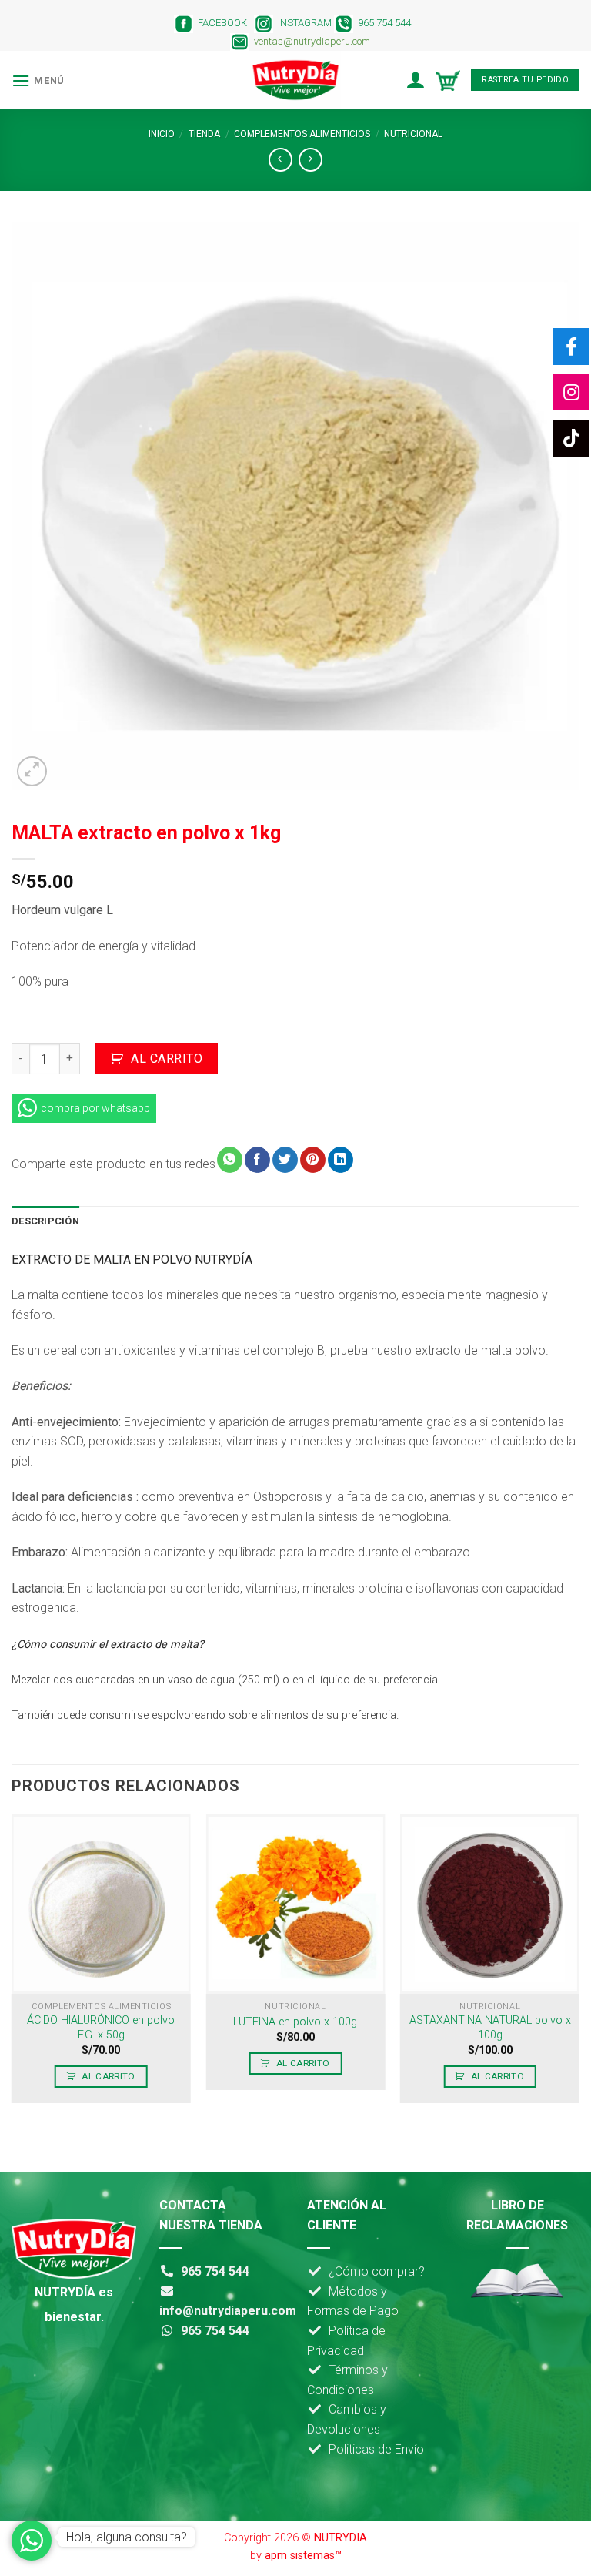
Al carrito (167, 1059)
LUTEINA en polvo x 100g (295, 2022)
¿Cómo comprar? (377, 2271)
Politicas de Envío (376, 2449)
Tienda (204, 134)
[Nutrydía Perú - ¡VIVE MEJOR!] (295, 80)
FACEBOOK (220, 23)
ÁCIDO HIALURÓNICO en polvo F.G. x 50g (101, 2028)
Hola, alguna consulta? (127, 2537)
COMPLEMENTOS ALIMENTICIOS (302, 134)
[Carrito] (448, 80)
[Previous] (12, 1965)
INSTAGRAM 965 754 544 (346, 23)
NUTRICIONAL (413, 134)
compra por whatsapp (95, 1108)
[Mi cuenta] (415, 80)
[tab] (45, 1221)
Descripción (45, 1221)
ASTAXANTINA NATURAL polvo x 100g (490, 2028)
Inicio (162, 134)
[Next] (579, 1965)
